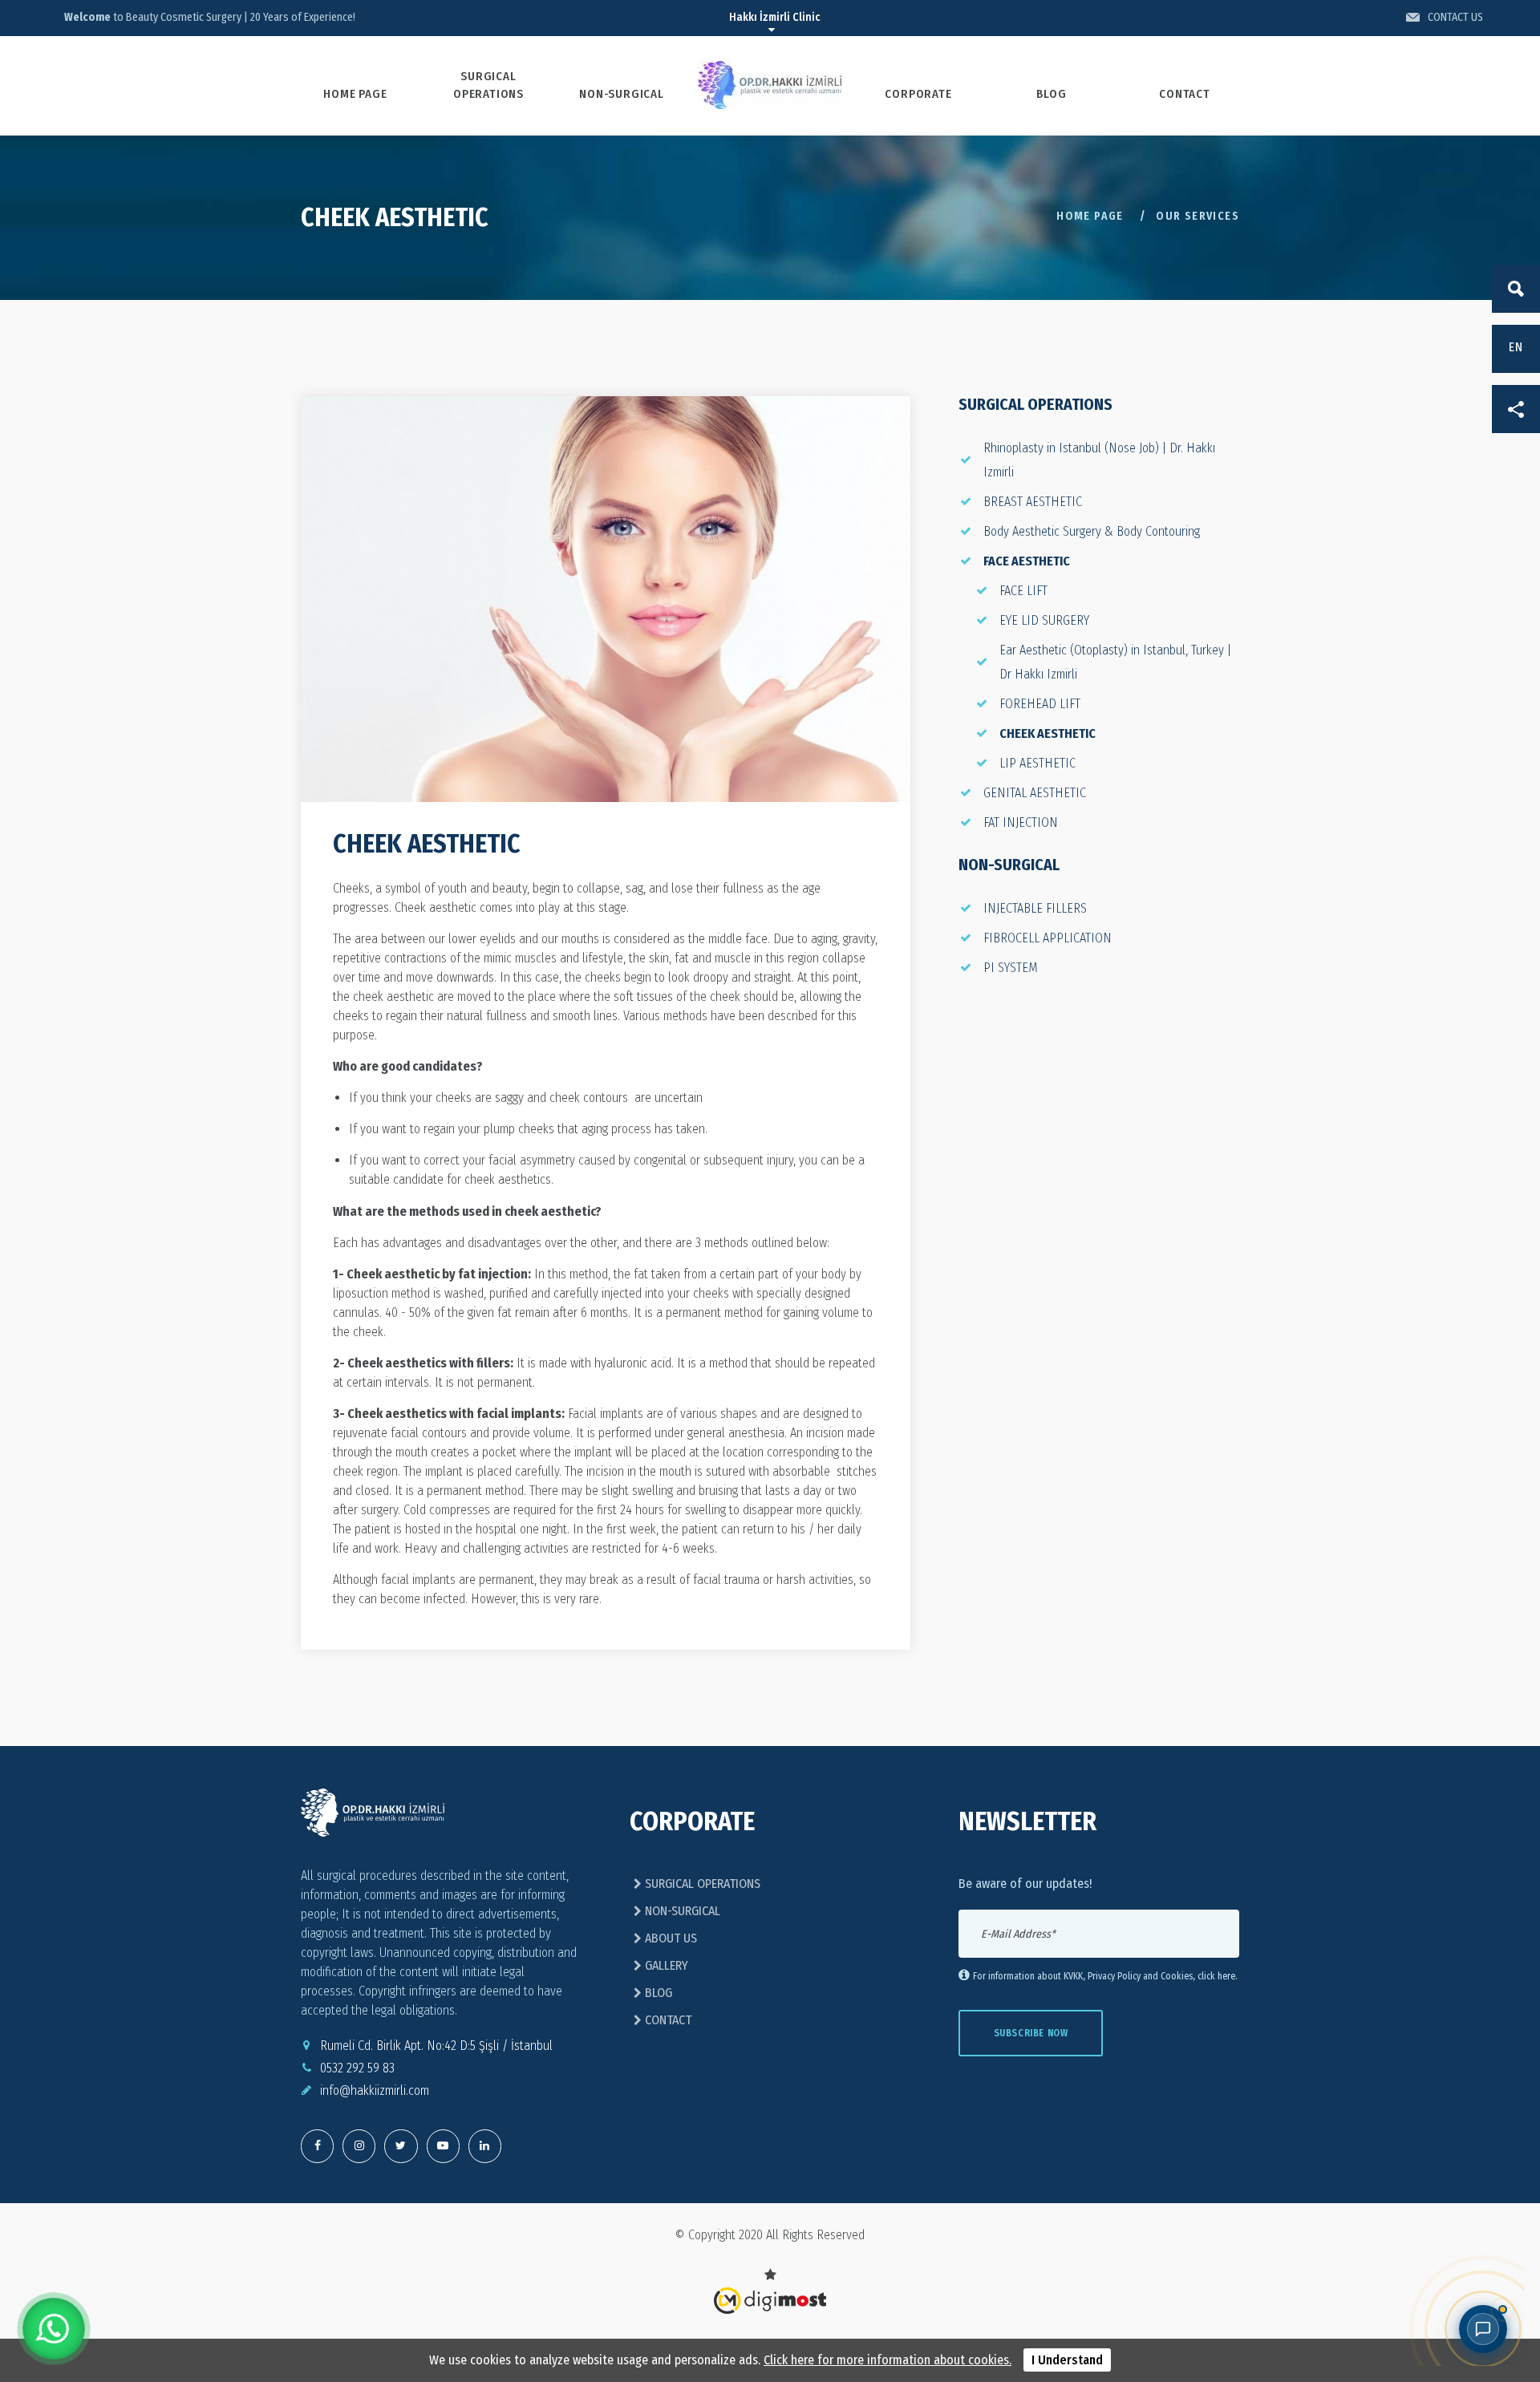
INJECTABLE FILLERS (1035, 908)
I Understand (1067, 2360)
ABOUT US (669, 1938)
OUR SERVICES (1198, 216)
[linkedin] (485, 2146)
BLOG (1051, 94)
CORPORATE (918, 94)
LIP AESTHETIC (1037, 763)
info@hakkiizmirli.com (375, 2090)
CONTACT (1185, 94)
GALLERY (665, 1965)
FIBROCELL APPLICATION (1048, 938)
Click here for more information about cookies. (888, 2360)
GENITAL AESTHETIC (1035, 793)
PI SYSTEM (1011, 968)
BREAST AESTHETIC (1033, 502)
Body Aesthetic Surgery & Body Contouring (1092, 531)
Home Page (1090, 216)
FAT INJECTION (1021, 822)
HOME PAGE (355, 94)
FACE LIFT (1023, 591)
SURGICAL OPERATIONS (488, 85)
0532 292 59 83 (357, 2068)
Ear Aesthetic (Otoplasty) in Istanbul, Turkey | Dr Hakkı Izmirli (1115, 662)
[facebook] (317, 2146)
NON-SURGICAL (622, 94)
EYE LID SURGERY (1044, 620)
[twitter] (359, 2146)
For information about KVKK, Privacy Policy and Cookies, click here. (1105, 1976)
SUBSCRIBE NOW (1031, 2033)
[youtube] (443, 2146)
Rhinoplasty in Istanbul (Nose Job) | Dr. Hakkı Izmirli (1099, 460)
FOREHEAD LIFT (1040, 704)
